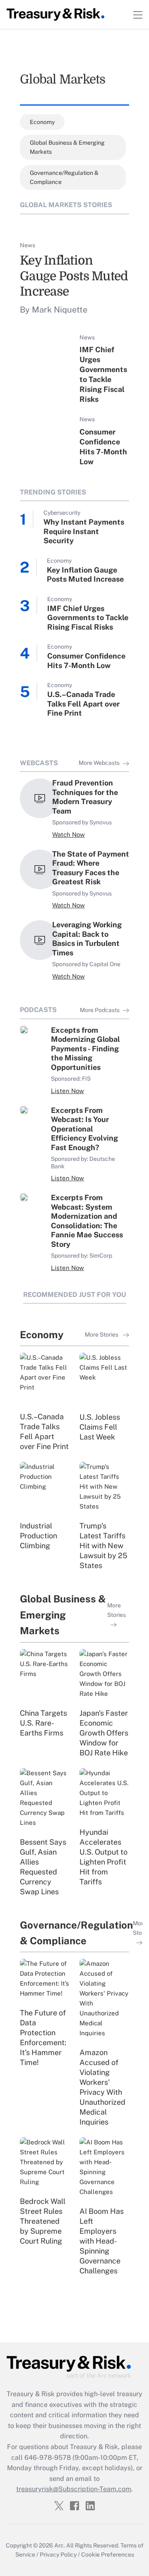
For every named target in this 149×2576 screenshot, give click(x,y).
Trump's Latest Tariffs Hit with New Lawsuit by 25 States (103, 1546)
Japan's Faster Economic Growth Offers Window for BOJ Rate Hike (104, 1733)
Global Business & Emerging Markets (67, 147)
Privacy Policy (58, 2555)
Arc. (60, 2545)
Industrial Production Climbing (38, 1536)
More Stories (102, 1335)
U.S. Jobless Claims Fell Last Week (100, 1427)
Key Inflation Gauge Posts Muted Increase (74, 276)
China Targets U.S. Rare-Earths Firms (43, 1723)
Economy (42, 122)
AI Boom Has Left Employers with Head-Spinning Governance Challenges (102, 2241)
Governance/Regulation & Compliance (64, 177)
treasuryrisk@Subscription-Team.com (74, 2489)
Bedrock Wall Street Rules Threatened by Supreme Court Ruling (43, 2221)
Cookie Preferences (108, 2555)
